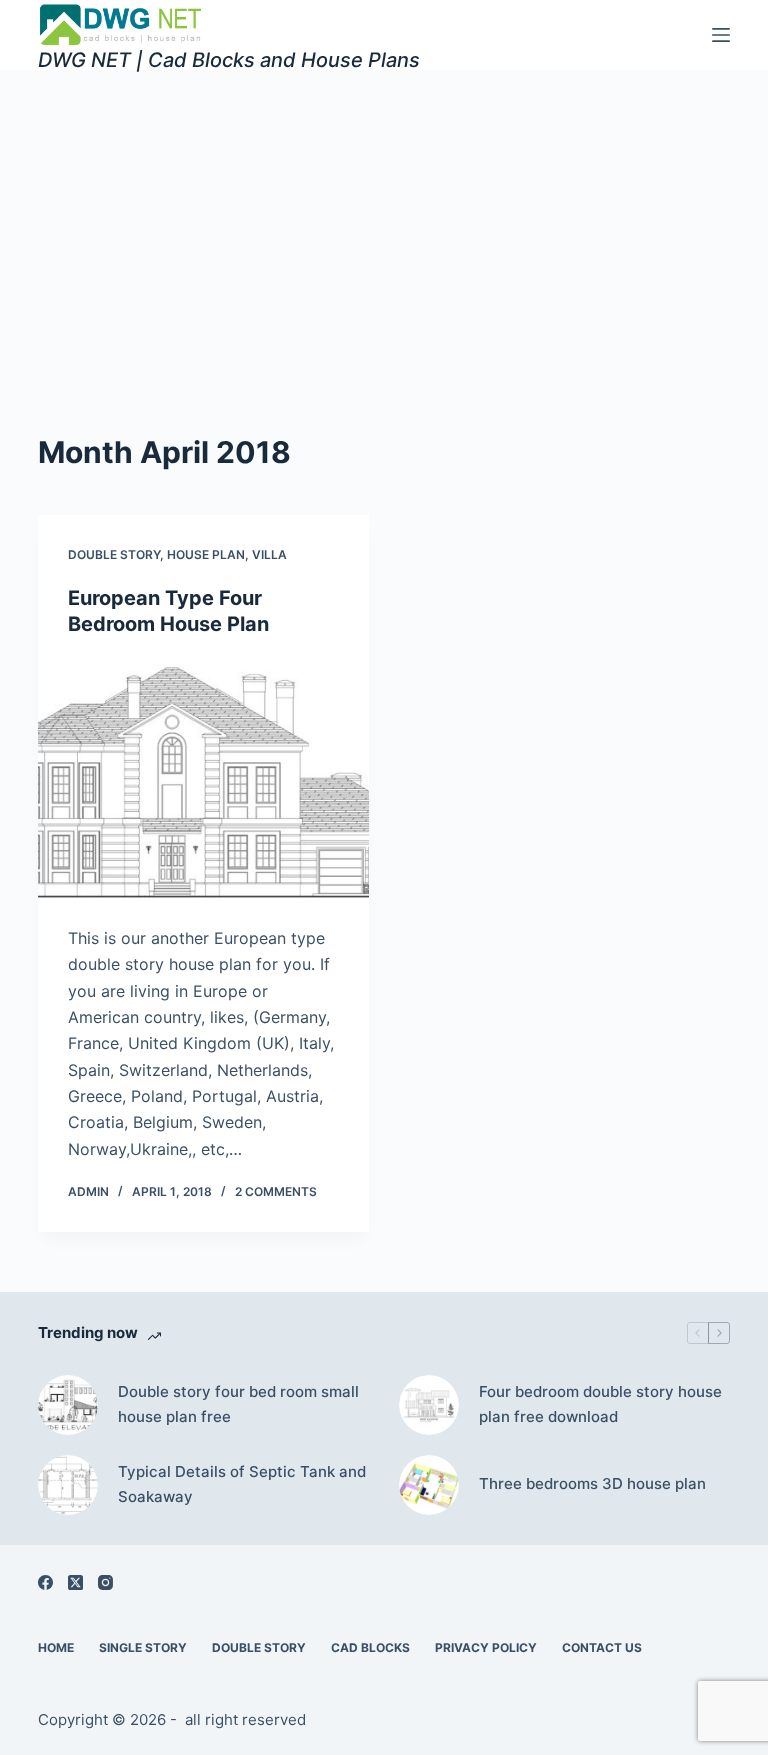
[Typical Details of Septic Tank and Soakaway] (68, 1485)
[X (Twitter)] (75, 1582)
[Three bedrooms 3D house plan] (429, 1485)
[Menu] (721, 35)
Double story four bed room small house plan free (238, 1404)
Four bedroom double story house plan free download (600, 1404)
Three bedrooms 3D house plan (592, 1483)
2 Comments (276, 1191)
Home (56, 1647)
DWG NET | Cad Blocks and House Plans (229, 60)
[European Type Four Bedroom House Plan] (203, 781)
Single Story (143, 1647)
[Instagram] (105, 1582)
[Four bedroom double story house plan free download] (429, 1405)
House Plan (206, 554)
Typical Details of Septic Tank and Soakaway (242, 1484)
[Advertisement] (384, 220)
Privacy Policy (486, 1647)
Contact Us (602, 1647)
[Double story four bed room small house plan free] (68, 1405)
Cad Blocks (370, 1647)
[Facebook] (45, 1582)
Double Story (114, 554)
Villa (269, 554)
